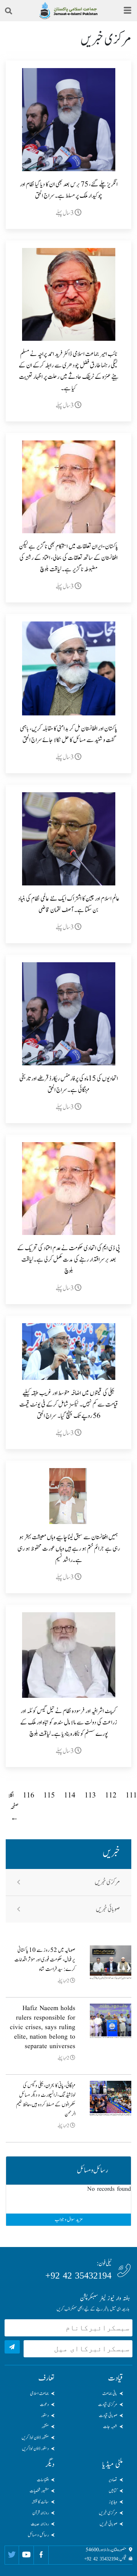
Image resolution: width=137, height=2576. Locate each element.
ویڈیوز (113, 2502)
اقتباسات (43, 2480)
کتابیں (113, 2491)
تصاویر (113, 2480)
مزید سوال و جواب (69, 2220)
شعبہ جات (110, 2427)
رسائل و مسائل (38, 2535)
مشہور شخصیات (39, 2491)
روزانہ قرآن (41, 2513)
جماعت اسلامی (39, 2393)
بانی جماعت (110, 2393)
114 (70, 1796)
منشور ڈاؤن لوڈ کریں (35, 2438)
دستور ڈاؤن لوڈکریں (35, 2449)
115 (49, 1796)
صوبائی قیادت (108, 2415)
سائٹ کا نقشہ (40, 2502)
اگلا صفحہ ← (13, 1807)
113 (90, 1796)
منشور (45, 2427)
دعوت (44, 2404)
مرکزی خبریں (107, 1882)
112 (111, 1796)
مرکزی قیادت (108, 2404)
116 (29, 1796)
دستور (45, 2415)
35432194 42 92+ (78, 2276)
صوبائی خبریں (108, 1909)
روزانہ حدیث (40, 2524)
